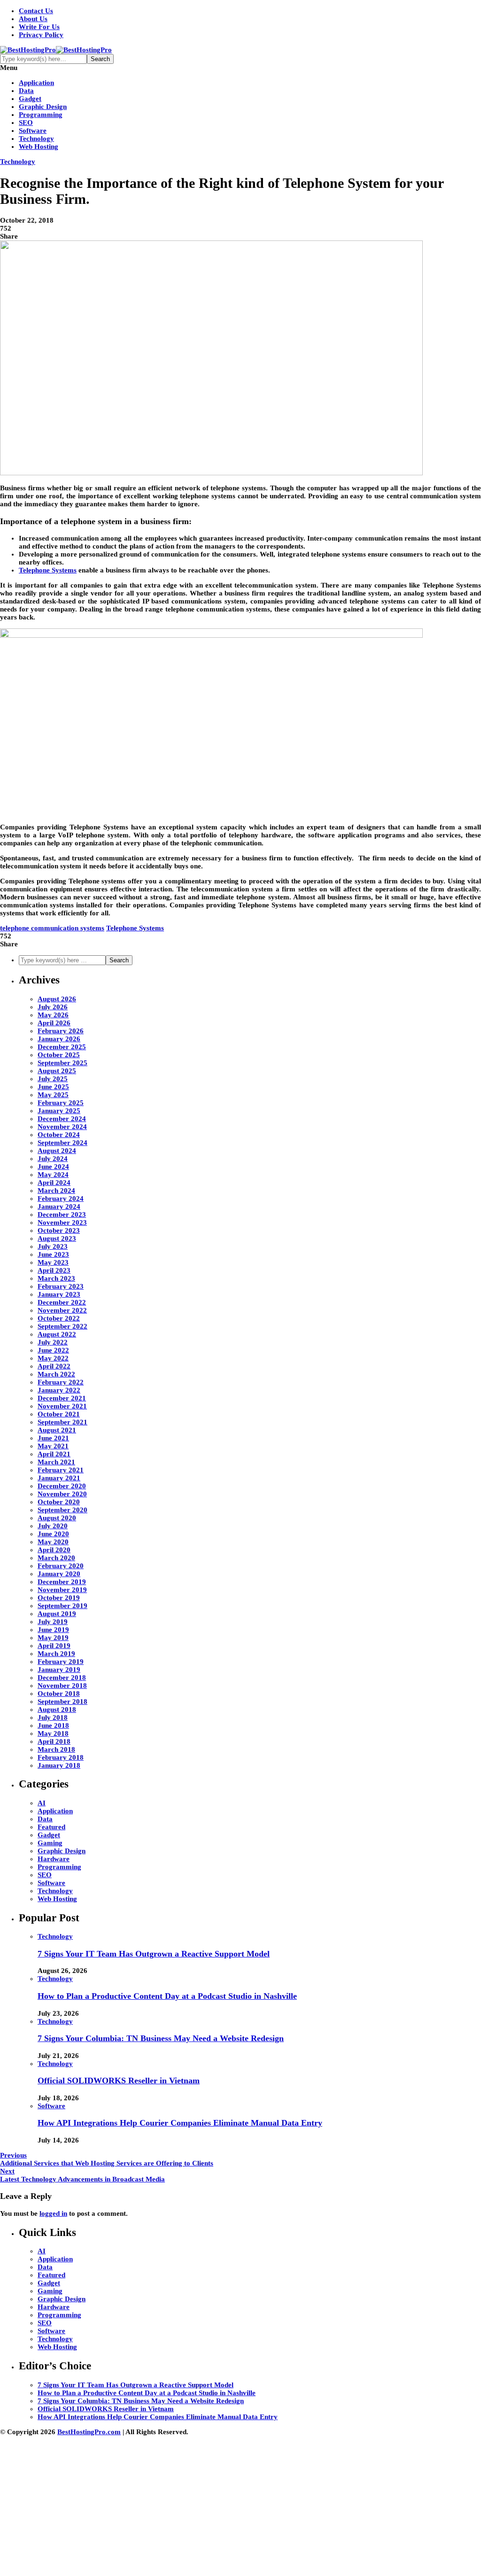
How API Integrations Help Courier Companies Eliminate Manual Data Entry (180, 2123)
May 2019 (53, 1638)
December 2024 (62, 1119)
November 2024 (62, 1127)
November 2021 (62, 1406)
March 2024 (56, 1191)
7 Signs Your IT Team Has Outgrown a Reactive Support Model (154, 1954)
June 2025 (53, 1087)
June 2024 (53, 1167)
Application (36, 83)
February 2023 (61, 1286)
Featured (51, 1827)
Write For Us (39, 27)
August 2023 (57, 1238)
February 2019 (61, 1662)
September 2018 (62, 1702)
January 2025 (59, 1111)
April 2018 (54, 1741)
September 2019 (62, 1606)
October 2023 (59, 1230)
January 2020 (59, 1574)
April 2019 (54, 1646)
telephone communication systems (52, 928)
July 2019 (53, 1622)
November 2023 (62, 1222)
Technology (36, 139)
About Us (33, 19)
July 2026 (53, 1007)
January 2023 (59, 1294)
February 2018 (61, 1757)
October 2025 (59, 1055)
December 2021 (62, 1398)
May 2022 (53, 1358)
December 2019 (62, 1582)
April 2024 (54, 1183)
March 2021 (56, 1462)
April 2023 (54, 1270)
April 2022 (54, 1366)
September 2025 (62, 1063)
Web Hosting (39, 147)
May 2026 (53, 1015)
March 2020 (56, 1558)
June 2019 (53, 1630)
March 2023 (56, 1278)
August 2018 (57, 1710)
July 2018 (53, 1717)
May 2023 (53, 1262)
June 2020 (53, 1534)
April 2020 (54, 1550)
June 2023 (53, 1254)
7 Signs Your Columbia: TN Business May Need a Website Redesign (161, 2038)
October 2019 (59, 1598)
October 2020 (59, 1502)
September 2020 (62, 1510)
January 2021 (59, 1478)
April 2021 (54, 1454)
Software (33, 131)
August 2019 (57, 1614)
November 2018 (62, 1686)
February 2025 (61, 1103)
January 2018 (59, 1765)
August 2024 (57, 1151)
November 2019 (62, 1590)
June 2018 (53, 1725)
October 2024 (59, 1135)
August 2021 (57, 1430)
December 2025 (62, 1047)
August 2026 (57, 999)
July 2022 (53, 1342)
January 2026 (59, 1039)
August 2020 (57, 1518)
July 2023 (53, 1246)
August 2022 (57, 1334)
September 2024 (62, 1143)
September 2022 (62, 1326)
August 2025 (57, 1071)
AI (42, 1803)
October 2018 (59, 1694)
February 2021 (61, 1470)
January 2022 (59, 1390)
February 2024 (61, 1199)
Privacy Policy (41, 35)
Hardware (54, 1859)
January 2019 (59, 1670)
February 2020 (61, 1566)
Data (26, 91)
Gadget (30, 99)
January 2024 (59, 1207)
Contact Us (36, 11)
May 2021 (53, 1446)
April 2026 (54, 1023)
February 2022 (61, 1382)
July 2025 (53, 1079)
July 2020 (53, 1526)
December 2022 (62, 1302)
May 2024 (53, 1175)
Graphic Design (43, 107)
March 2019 (56, 1654)
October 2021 (59, 1414)
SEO (26, 123)
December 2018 (62, 1678)
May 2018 (53, 1733)
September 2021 (62, 1422)
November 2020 (62, 1494)
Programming (41, 115)
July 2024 (53, 1159)
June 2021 (53, 1438)
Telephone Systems (135, 928)
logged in (53, 2213)
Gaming (50, 1843)
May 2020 (53, 1542)
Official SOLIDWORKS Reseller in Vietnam (119, 2081)
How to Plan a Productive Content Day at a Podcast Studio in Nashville (167, 1996)
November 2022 (62, 1310)
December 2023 (62, 1215)
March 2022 (56, 1374)
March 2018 (56, 1749)
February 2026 (61, 1031)
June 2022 (53, 1350)
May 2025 (53, 1095)
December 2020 (62, 1486)
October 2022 (59, 1318)
